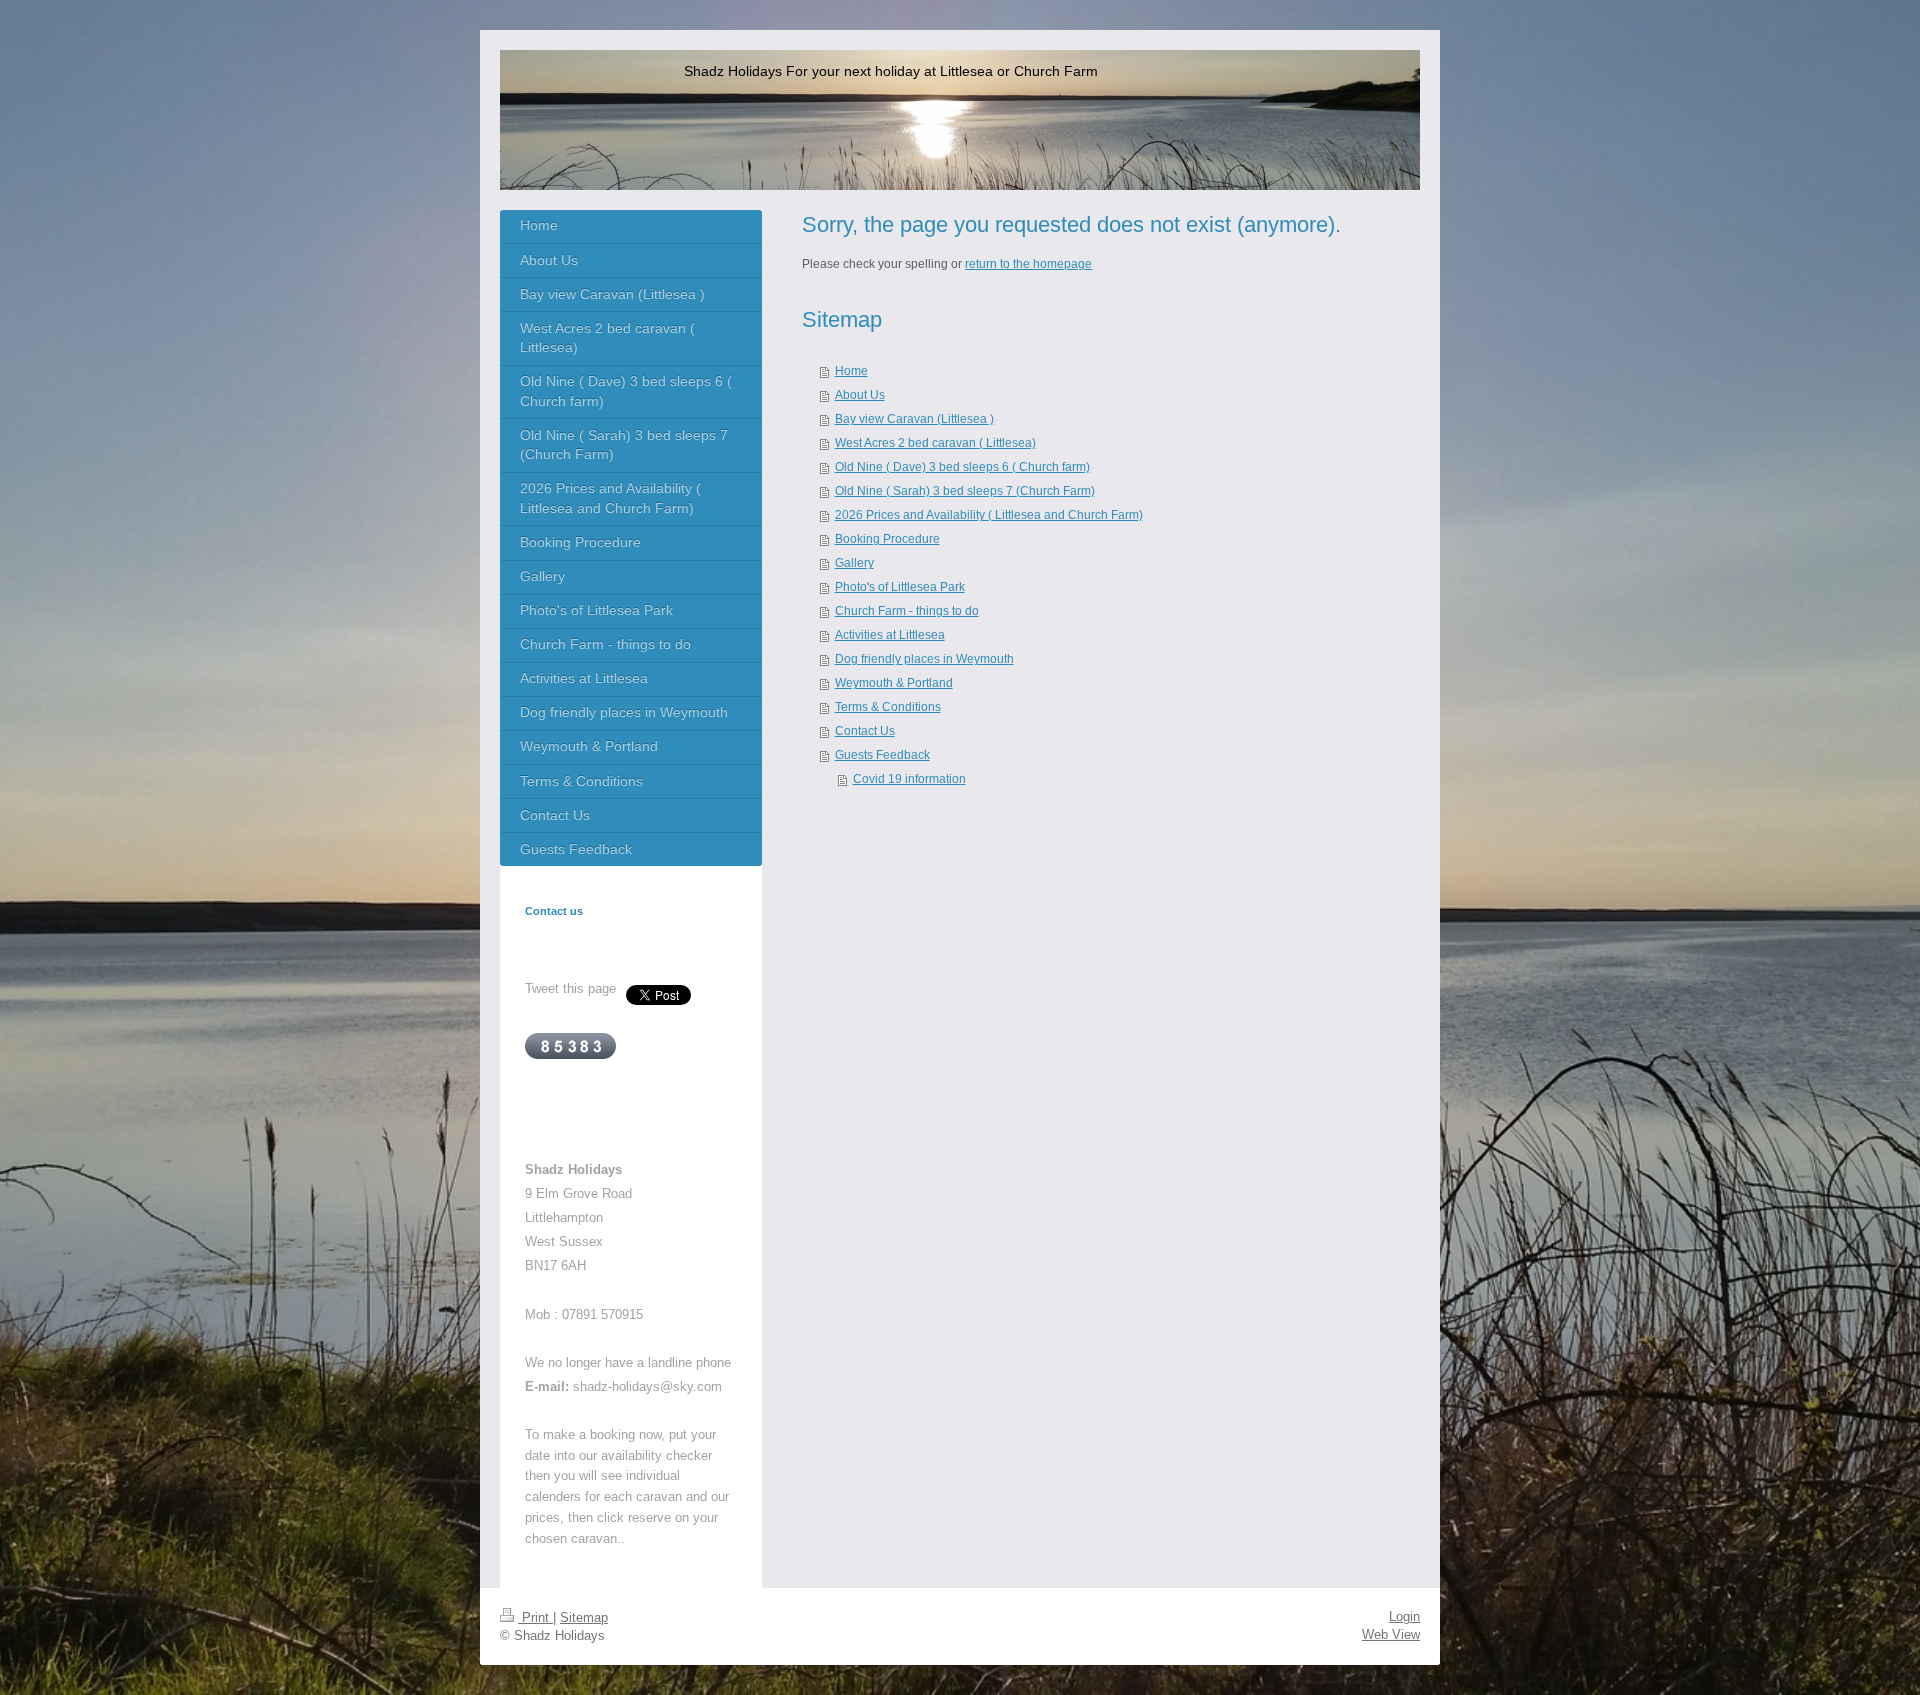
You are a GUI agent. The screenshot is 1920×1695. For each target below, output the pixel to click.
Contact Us (865, 731)
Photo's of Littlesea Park (900, 587)
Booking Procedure (887, 539)
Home (851, 371)
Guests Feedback (882, 755)
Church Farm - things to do (907, 611)
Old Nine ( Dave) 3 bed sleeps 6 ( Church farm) (962, 467)
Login (1404, 1616)
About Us (860, 395)
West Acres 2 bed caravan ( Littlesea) (935, 443)
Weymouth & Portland (894, 683)
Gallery (854, 563)
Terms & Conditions (888, 707)
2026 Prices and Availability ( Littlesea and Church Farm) (989, 515)
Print (535, 1617)
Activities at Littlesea (890, 635)
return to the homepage (1028, 264)
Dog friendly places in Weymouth (924, 659)
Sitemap (584, 1617)
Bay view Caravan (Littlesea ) (914, 419)
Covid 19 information (909, 779)
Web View (1391, 1634)
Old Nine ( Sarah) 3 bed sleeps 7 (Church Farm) (965, 491)
